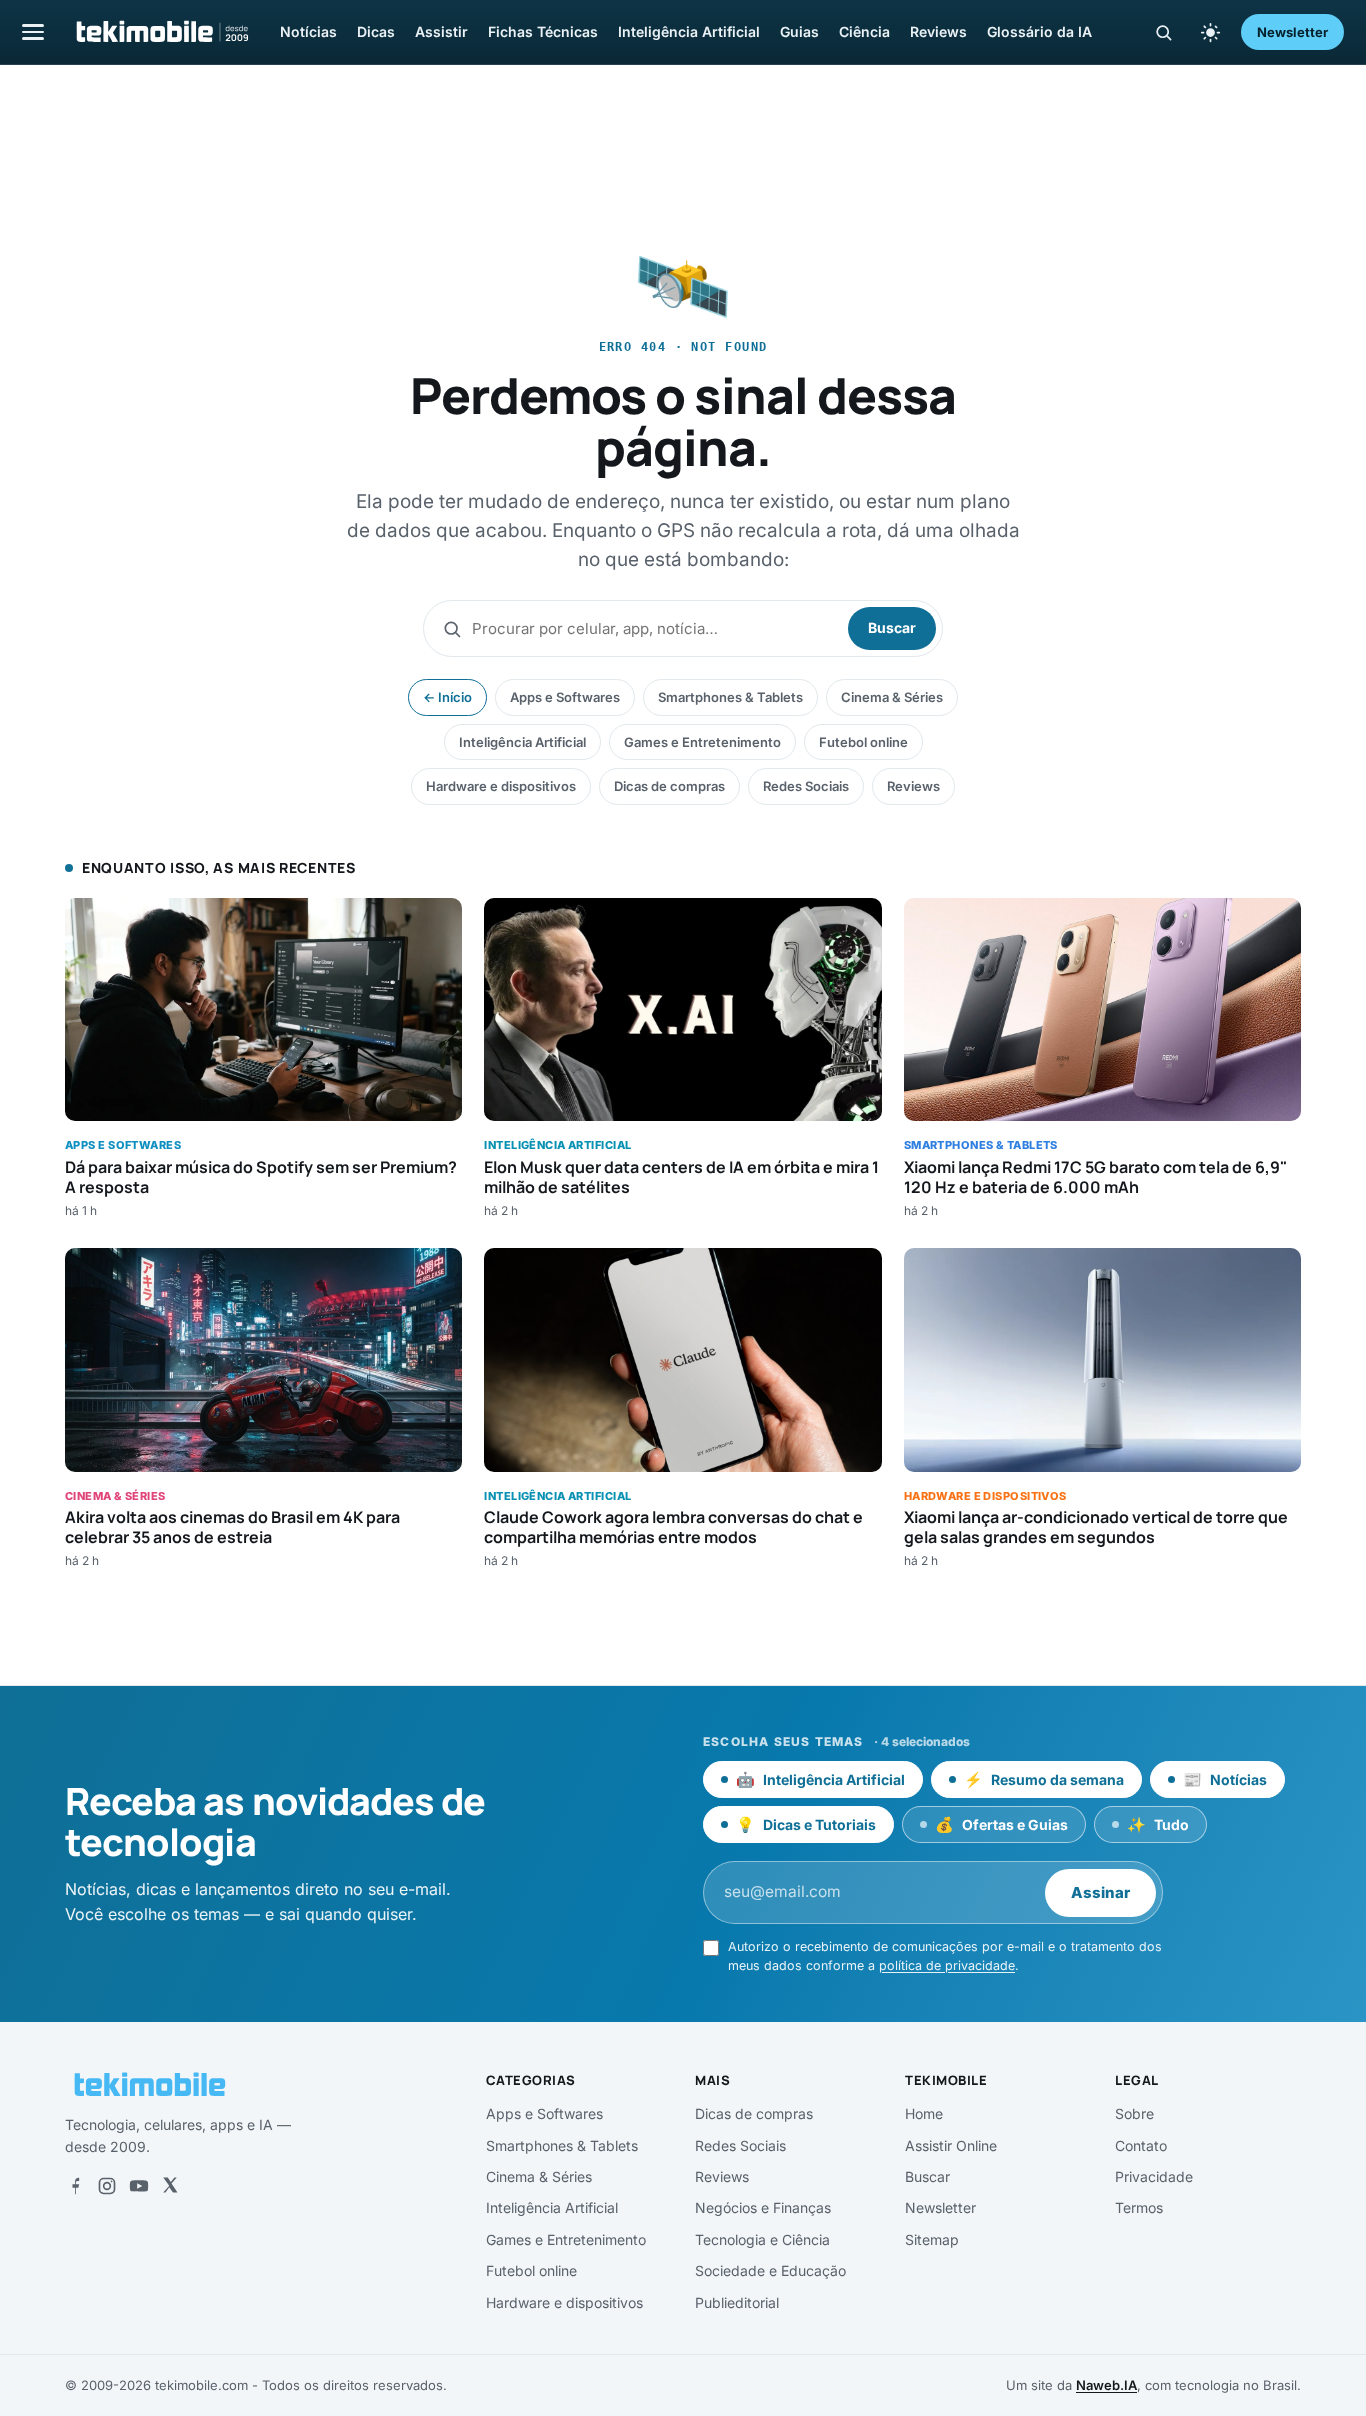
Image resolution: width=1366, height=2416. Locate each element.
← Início (447, 697)
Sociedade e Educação (770, 2270)
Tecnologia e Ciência (762, 2239)
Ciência (864, 31)
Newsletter (1292, 32)
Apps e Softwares (565, 697)
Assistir (441, 31)
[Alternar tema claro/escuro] (1210, 32)
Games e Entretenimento (702, 742)
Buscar (892, 627)
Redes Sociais (806, 786)
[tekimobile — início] (161, 32)
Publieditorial (737, 2302)
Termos (1139, 2207)
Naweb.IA (1106, 2385)
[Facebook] (75, 2186)
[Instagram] (107, 2186)
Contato (1141, 2145)
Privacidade (1154, 2176)
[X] (170, 2186)
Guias (799, 31)
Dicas (376, 31)
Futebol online (863, 742)
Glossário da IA (1039, 31)
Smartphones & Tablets (730, 697)
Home (924, 2113)
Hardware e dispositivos (501, 786)
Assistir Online (951, 2145)
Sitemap (932, 2239)
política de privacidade (947, 1965)
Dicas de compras (669, 786)
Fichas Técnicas (543, 31)
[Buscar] (1163, 32)
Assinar (1100, 1892)
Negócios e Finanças (763, 2207)
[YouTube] (139, 2186)
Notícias (308, 31)
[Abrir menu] (33, 31)
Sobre (1134, 2113)
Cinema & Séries (892, 697)
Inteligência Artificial (689, 31)
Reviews (938, 31)
